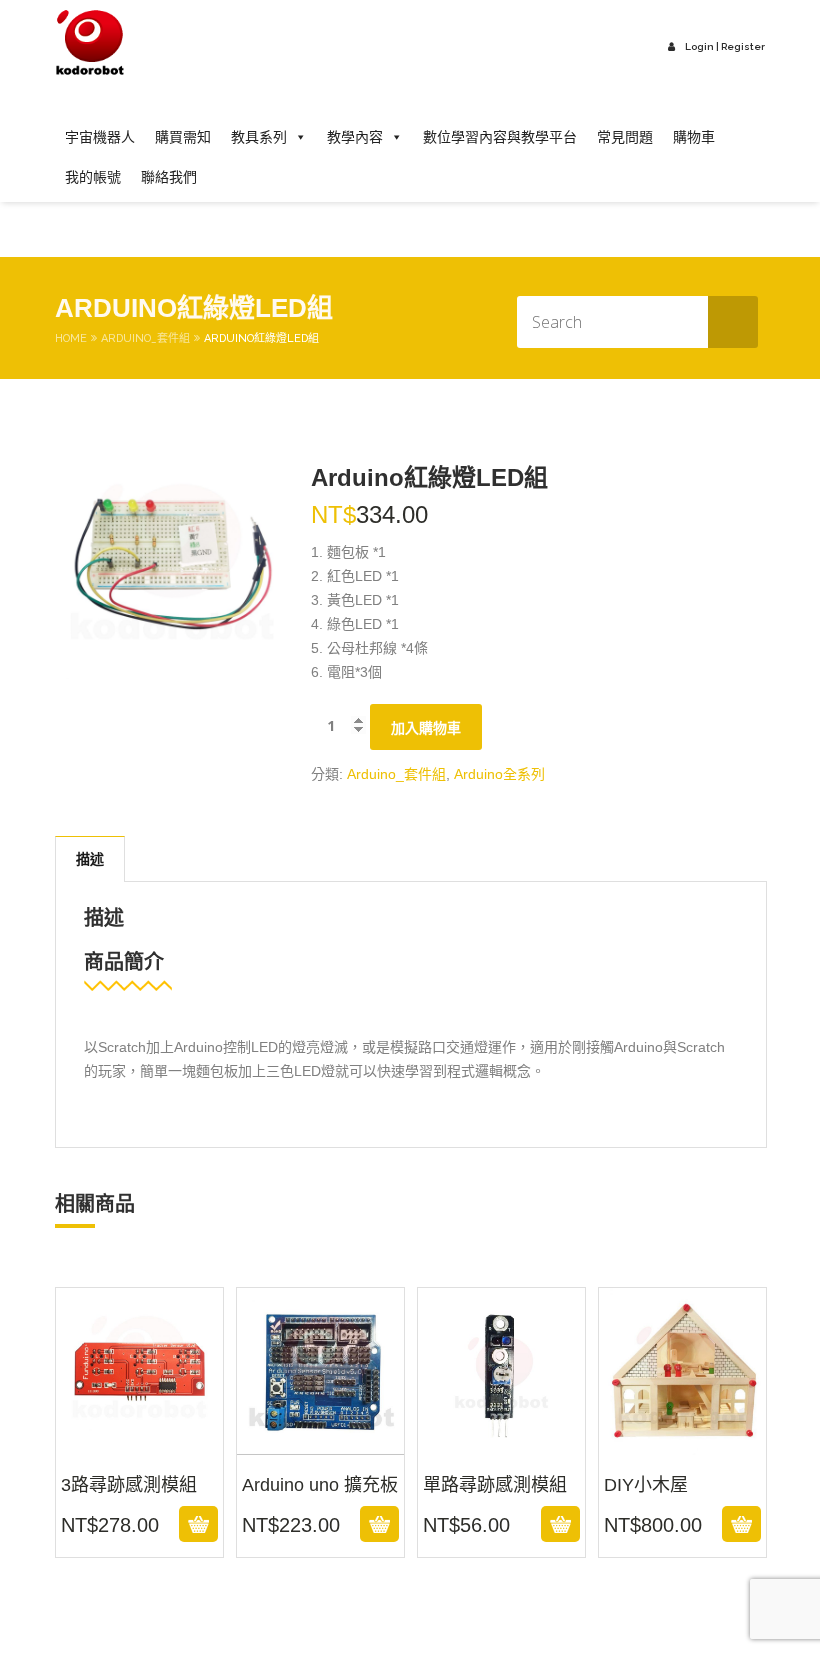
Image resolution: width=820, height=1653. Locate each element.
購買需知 (183, 137)
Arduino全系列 (499, 774)
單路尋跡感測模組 (501, 1442)
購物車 (694, 137)
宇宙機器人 (100, 137)
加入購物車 (426, 728)
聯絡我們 (169, 177)
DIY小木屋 (683, 1442)
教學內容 (355, 137)
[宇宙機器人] (90, 43)
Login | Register (725, 46)
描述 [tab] (90, 859)
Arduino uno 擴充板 (320, 1442)
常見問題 (625, 137)
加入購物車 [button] (136, 1524)
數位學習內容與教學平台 (500, 137)
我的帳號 (93, 177)
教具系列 (259, 137)
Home (71, 338)
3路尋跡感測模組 (139, 1442)
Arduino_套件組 (145, 338)
